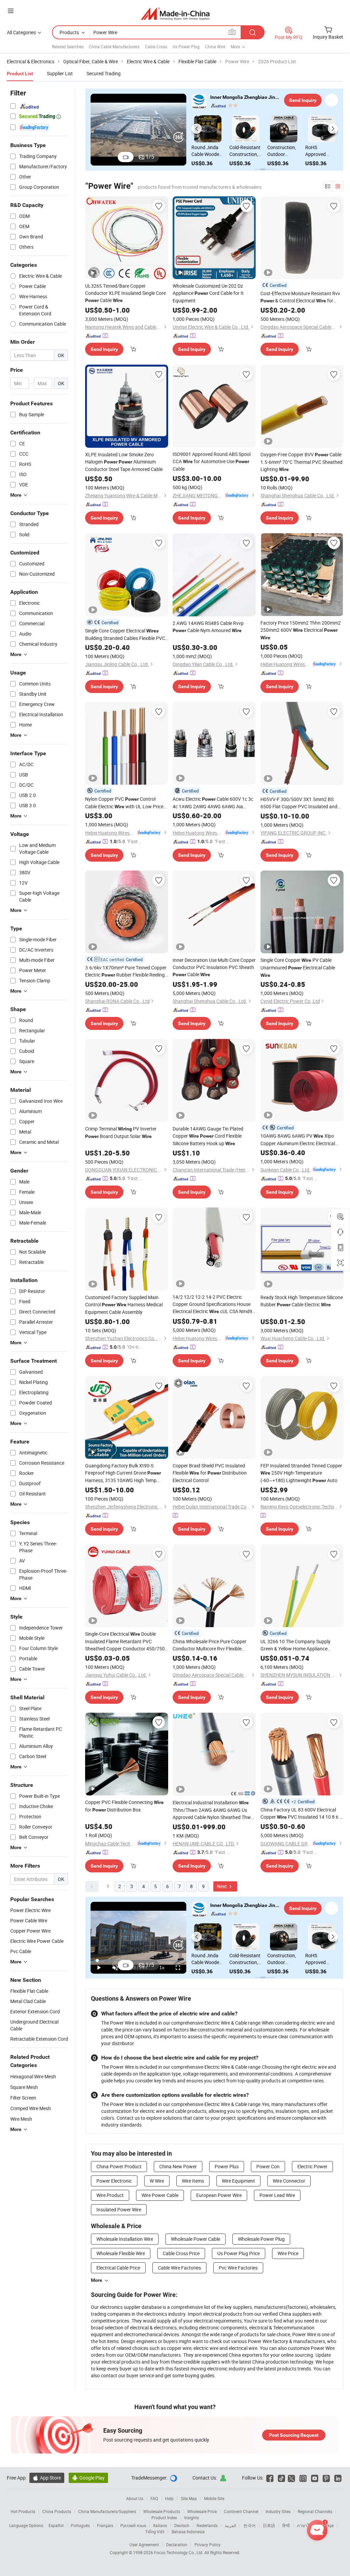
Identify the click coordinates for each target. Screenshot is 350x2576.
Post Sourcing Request (294, 2435)
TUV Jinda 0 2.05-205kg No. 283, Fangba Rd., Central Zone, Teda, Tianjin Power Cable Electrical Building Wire (285, 151)
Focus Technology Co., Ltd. (179, 2552)
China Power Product (119, 2166)
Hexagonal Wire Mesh (33, 2076)
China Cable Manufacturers (114, 47)
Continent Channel (241, 2511)
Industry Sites (278, 2511)
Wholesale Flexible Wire (121, 2253)
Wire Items (193, 2181)
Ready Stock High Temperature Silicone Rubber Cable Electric (302, 1301)
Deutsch (182, 2525)
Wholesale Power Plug (261, 2239)
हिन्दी (286, 2525)
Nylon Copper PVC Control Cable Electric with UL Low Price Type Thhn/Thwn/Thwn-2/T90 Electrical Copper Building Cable (124, 803)
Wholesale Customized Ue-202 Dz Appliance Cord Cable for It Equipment (208, 293)
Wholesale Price (202, 2511)
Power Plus (227, 2166)
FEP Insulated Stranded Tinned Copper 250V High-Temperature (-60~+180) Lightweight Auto (301, 1473)
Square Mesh (24, 2087)
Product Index (164, 2518)
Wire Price (288, 2253)
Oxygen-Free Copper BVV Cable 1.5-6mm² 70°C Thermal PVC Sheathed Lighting (301, 462)
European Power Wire (219, 2195)
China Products (57, 2511)
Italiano (160, 2525)
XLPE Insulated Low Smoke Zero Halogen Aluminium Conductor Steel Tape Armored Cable (124, 462)
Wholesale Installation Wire (125, 2239)
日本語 (269, 2525)
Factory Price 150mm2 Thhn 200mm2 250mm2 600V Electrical (301, 630)
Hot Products (23, 2511)
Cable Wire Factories (179, 2268)
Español (56, 2525)
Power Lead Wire (277, 2195)
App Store (47, 2478)
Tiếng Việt (155, 2532)
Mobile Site (214, 2498)
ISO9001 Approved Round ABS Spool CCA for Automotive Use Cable (212, 461)
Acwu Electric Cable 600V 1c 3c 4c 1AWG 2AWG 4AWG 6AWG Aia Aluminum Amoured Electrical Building (213, 803)
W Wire (157, 2181)
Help (169, 2498)
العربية (231, 2525)
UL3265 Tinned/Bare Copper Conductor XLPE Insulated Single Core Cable (125, 293)
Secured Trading (104, 73)
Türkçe (328, 2525)
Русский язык (133, 2525)
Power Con (268, 2166)
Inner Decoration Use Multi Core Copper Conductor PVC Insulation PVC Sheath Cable (214, 967)
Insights (192, 2518)
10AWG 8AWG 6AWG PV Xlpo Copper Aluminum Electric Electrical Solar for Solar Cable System (298, 1140)
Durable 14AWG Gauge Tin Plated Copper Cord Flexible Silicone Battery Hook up (208, 1136)
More (97, 2280)
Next (223, 1886)
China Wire (215, 47)
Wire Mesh (21, 2119)
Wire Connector (289, 2181)
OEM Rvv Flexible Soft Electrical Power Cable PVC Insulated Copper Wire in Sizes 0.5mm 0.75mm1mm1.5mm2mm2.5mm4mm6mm (247, 151)
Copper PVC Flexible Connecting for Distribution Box (124, 1806)
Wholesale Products (162, 2511)
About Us (135, 2498)
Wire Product (110, 2195)
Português (80, 2525)
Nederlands (207, 2525)
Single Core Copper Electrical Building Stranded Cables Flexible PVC (125, 635)
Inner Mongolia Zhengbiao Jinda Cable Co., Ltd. (245, 97)
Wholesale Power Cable (196, 2239)
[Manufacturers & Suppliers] (175, 14)
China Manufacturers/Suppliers (107, 2511)
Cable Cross (156, 47)
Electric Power (312, 2166)
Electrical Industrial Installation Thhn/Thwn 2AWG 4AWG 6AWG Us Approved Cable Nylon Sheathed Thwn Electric (213, 1810)
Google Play (88, 2478)
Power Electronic (114, 2181)
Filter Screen (23, 2098)
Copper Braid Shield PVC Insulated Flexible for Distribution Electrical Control (210, 1473)
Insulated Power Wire (119, 2209)
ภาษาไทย (306, 2525)
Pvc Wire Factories (238, 2268)
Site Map (189, 2498)
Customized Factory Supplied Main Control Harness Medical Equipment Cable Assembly (124, 1305)
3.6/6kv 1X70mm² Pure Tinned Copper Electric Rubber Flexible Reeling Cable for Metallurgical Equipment (126, 971)
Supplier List (60, 73)
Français (105, 2525)
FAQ (154, 2498)
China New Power (178, 2166)
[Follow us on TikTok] (281, 2478)
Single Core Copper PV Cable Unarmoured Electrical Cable (298, 967)
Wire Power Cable (160, 2195)
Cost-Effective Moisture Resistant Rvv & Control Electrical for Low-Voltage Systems (300, 297)
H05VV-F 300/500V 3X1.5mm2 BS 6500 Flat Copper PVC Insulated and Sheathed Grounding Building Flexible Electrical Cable (300, 803)
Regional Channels (315, 2511)
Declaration (177, 2545)
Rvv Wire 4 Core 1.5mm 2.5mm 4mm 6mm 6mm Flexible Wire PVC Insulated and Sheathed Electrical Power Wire (210, 151)
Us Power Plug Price (239, 2253)
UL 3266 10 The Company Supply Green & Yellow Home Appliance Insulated (295, 1645)
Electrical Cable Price (118, 2268)
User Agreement (144, 2545)
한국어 (250, 2525)
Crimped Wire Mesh (31, 2108)
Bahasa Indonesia (188, 2532)
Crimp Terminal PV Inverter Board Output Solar (121, 1132)
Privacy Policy (207, 2545)
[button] (197, 129)
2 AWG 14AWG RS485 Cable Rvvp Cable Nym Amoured (208, 627)
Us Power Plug (186, 47)
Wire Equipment (238, 2181)
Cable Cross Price (181, 2253)
